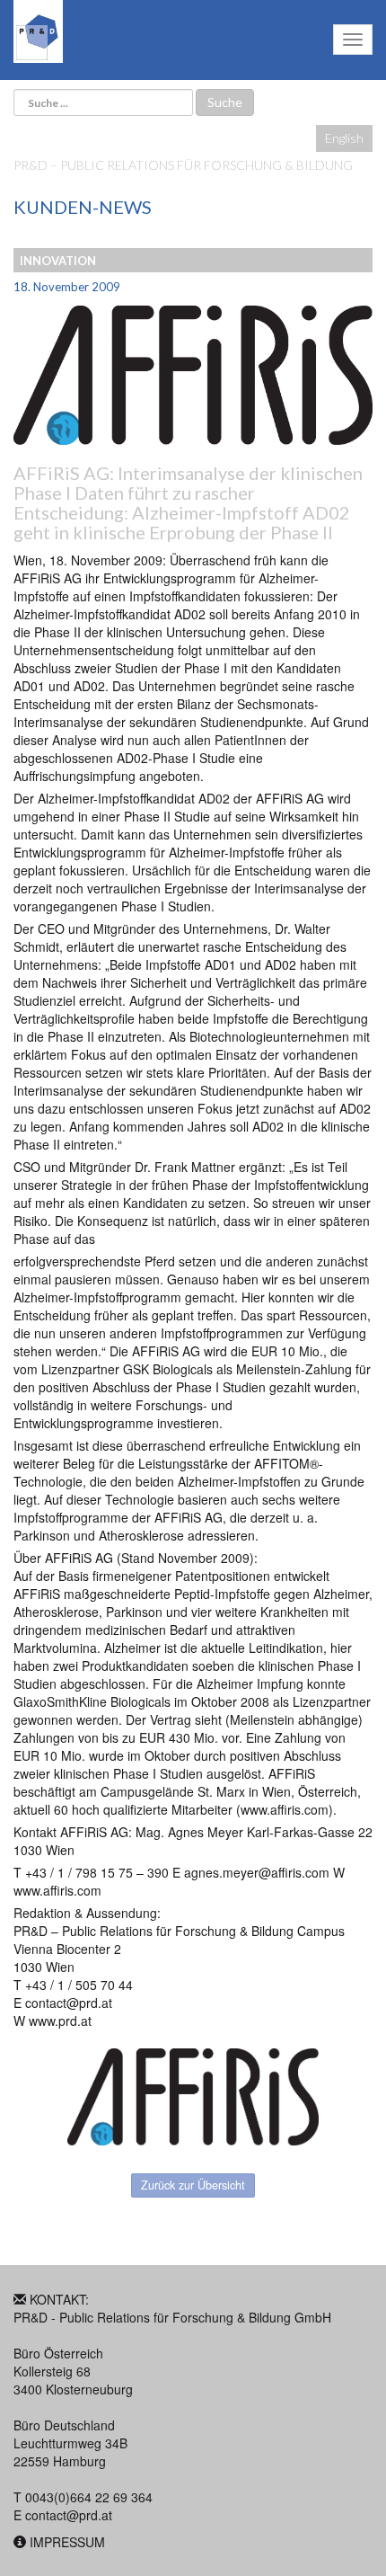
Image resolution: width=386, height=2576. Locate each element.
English (344, 138)
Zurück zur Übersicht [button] (193, 2185)
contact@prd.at (69, 2515)
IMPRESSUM (67, 2542)
